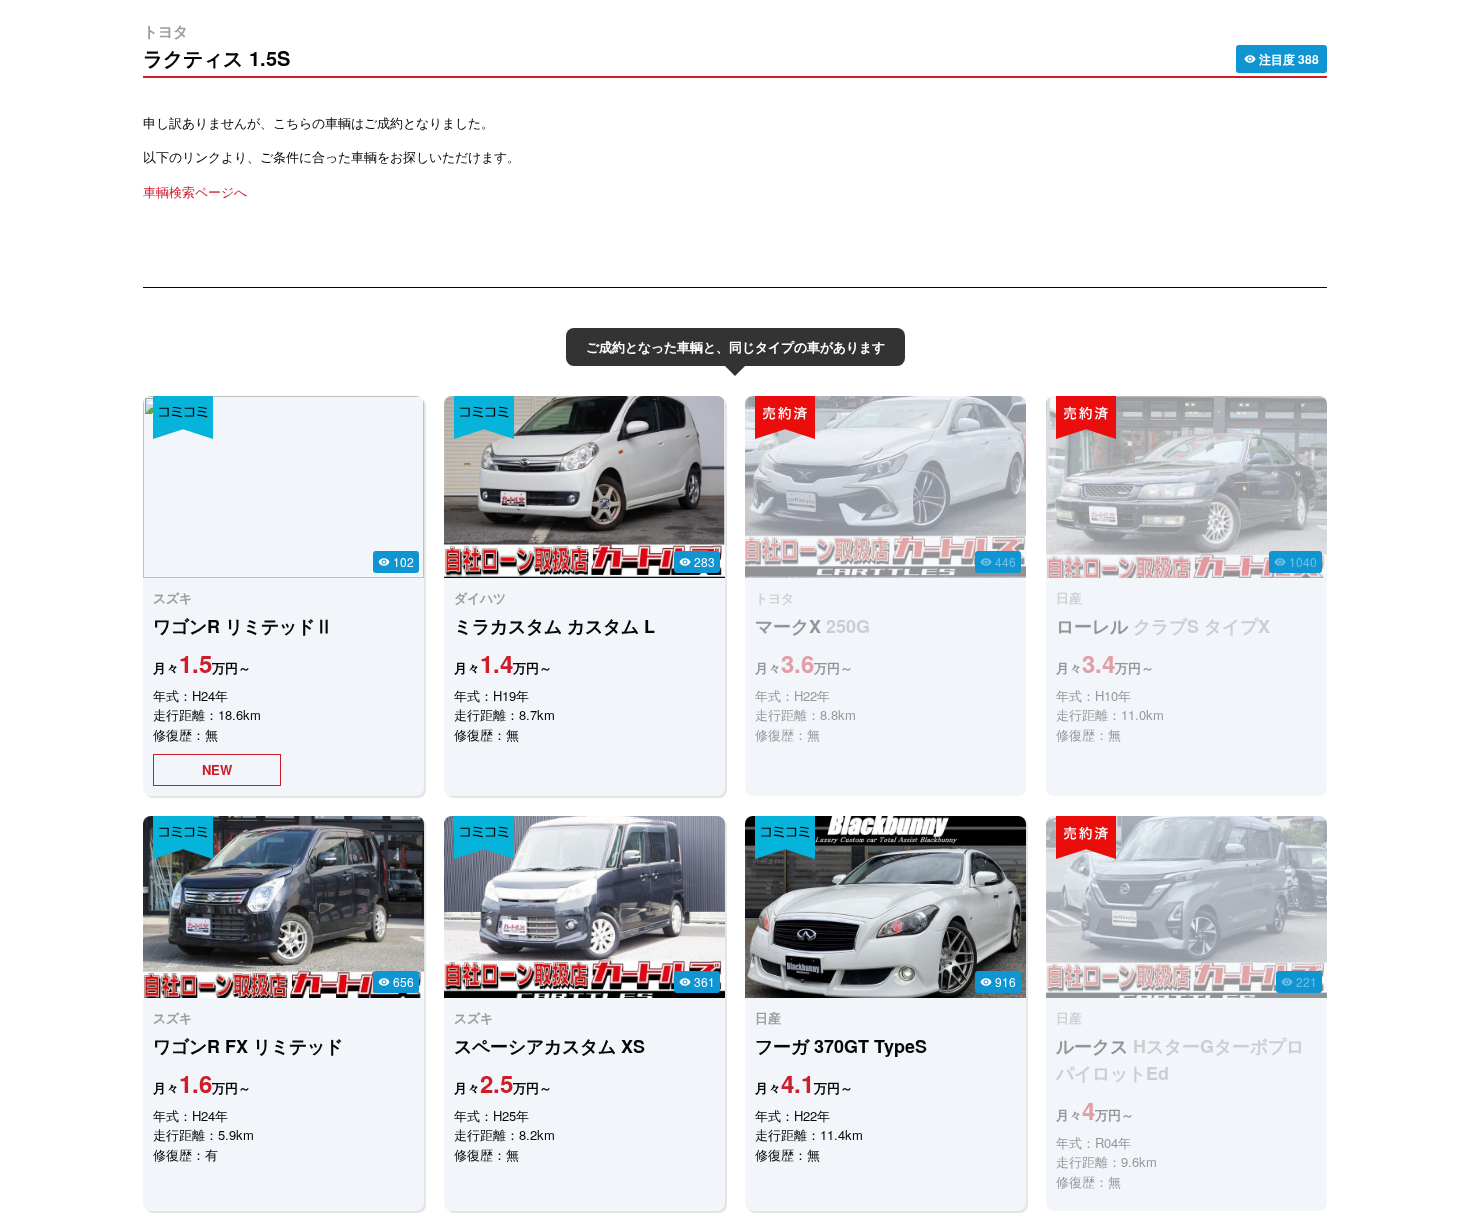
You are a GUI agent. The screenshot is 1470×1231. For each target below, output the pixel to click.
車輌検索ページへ (195, 191)
